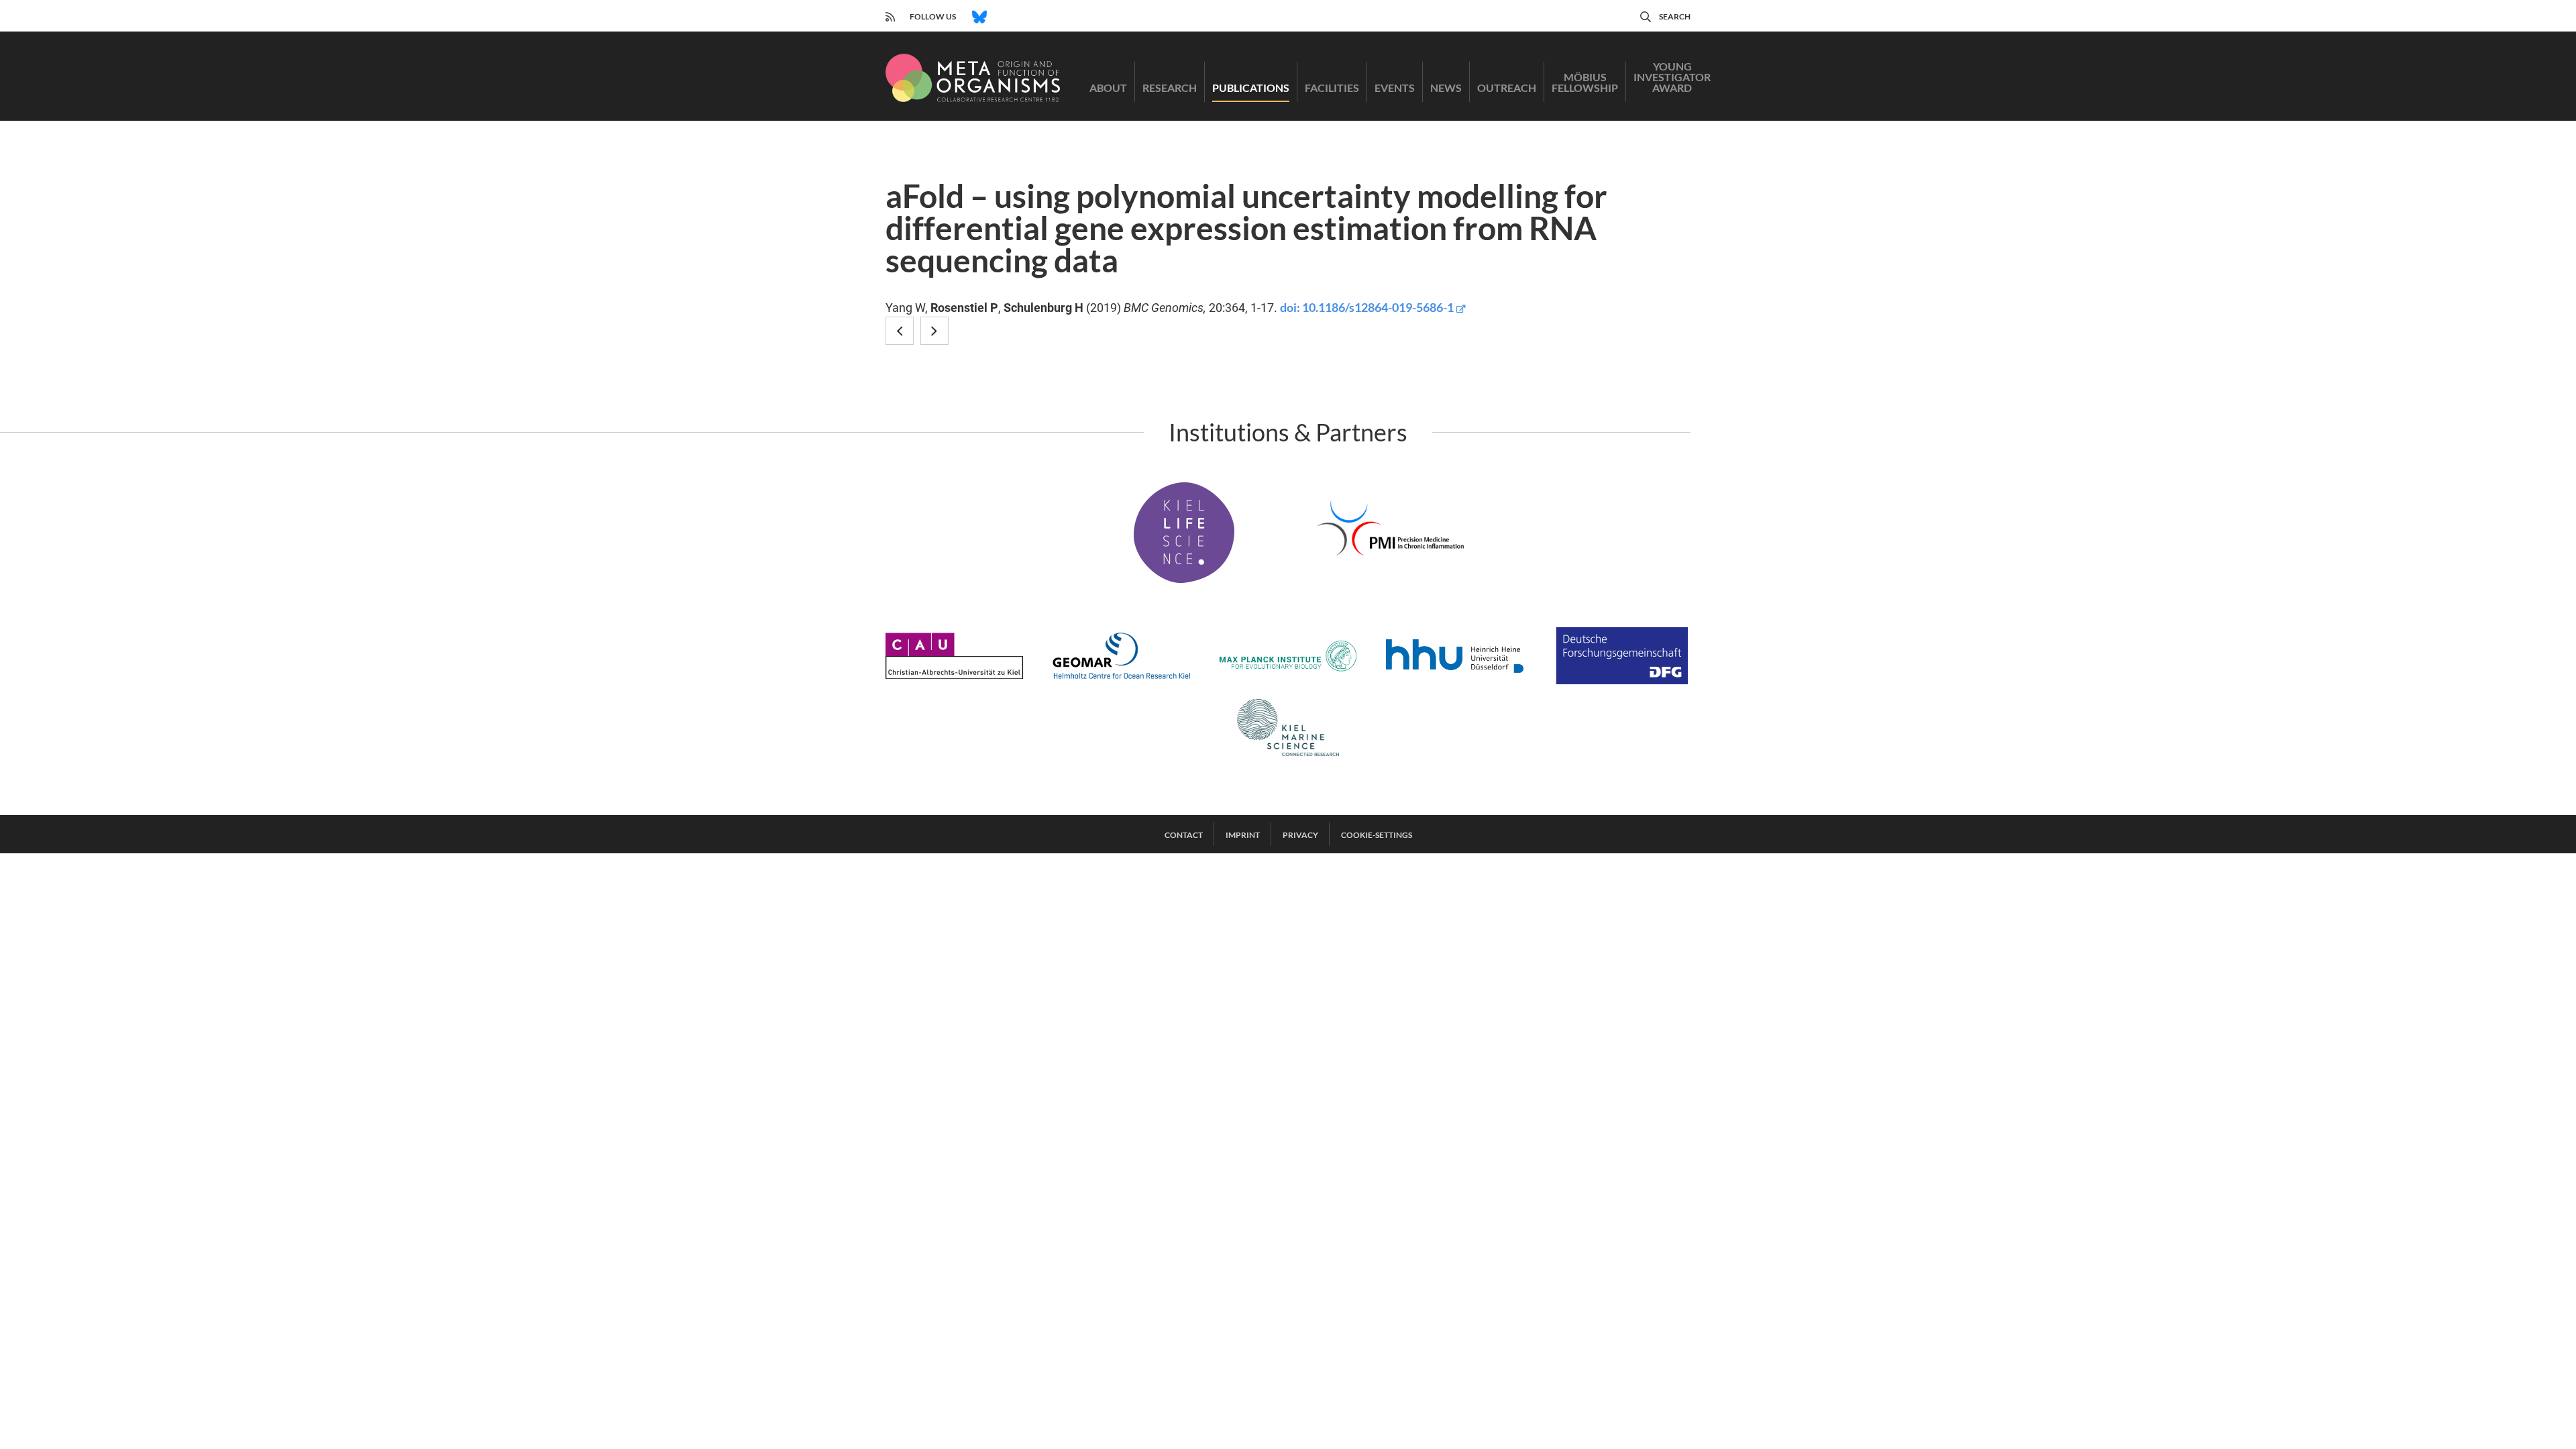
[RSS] (890, 15)
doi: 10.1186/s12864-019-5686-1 (1367, 307)
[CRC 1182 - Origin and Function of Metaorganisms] (973, 78)
